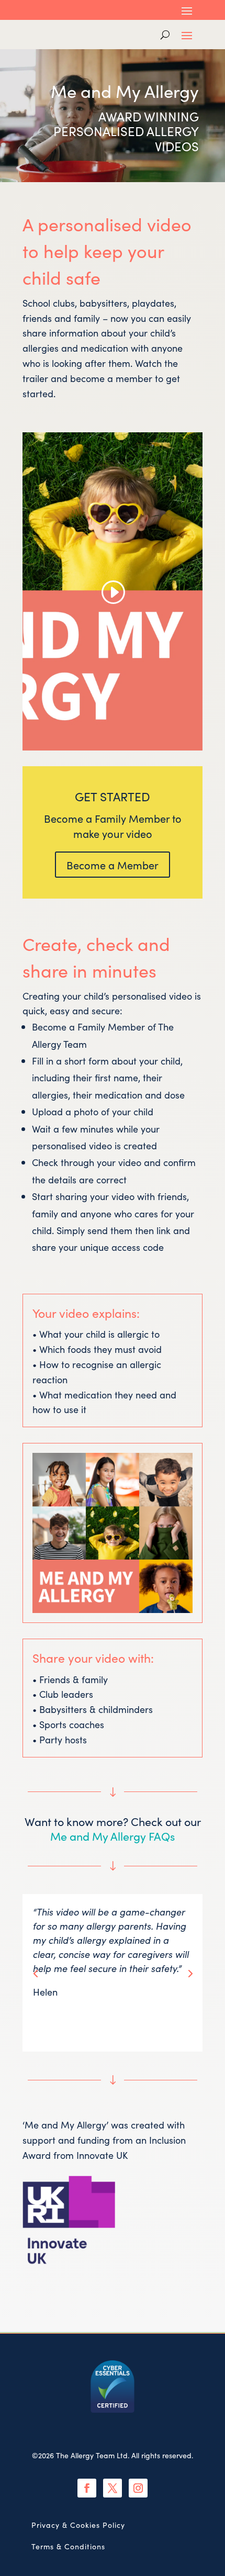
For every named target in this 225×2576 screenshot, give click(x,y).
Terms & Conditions (68, 2546)
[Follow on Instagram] (138, 2488)
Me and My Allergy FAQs (113, 1836)
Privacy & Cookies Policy (78, 2525)
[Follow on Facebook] (87, 2488)
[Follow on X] (113, 2488)
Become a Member (113, 865)
